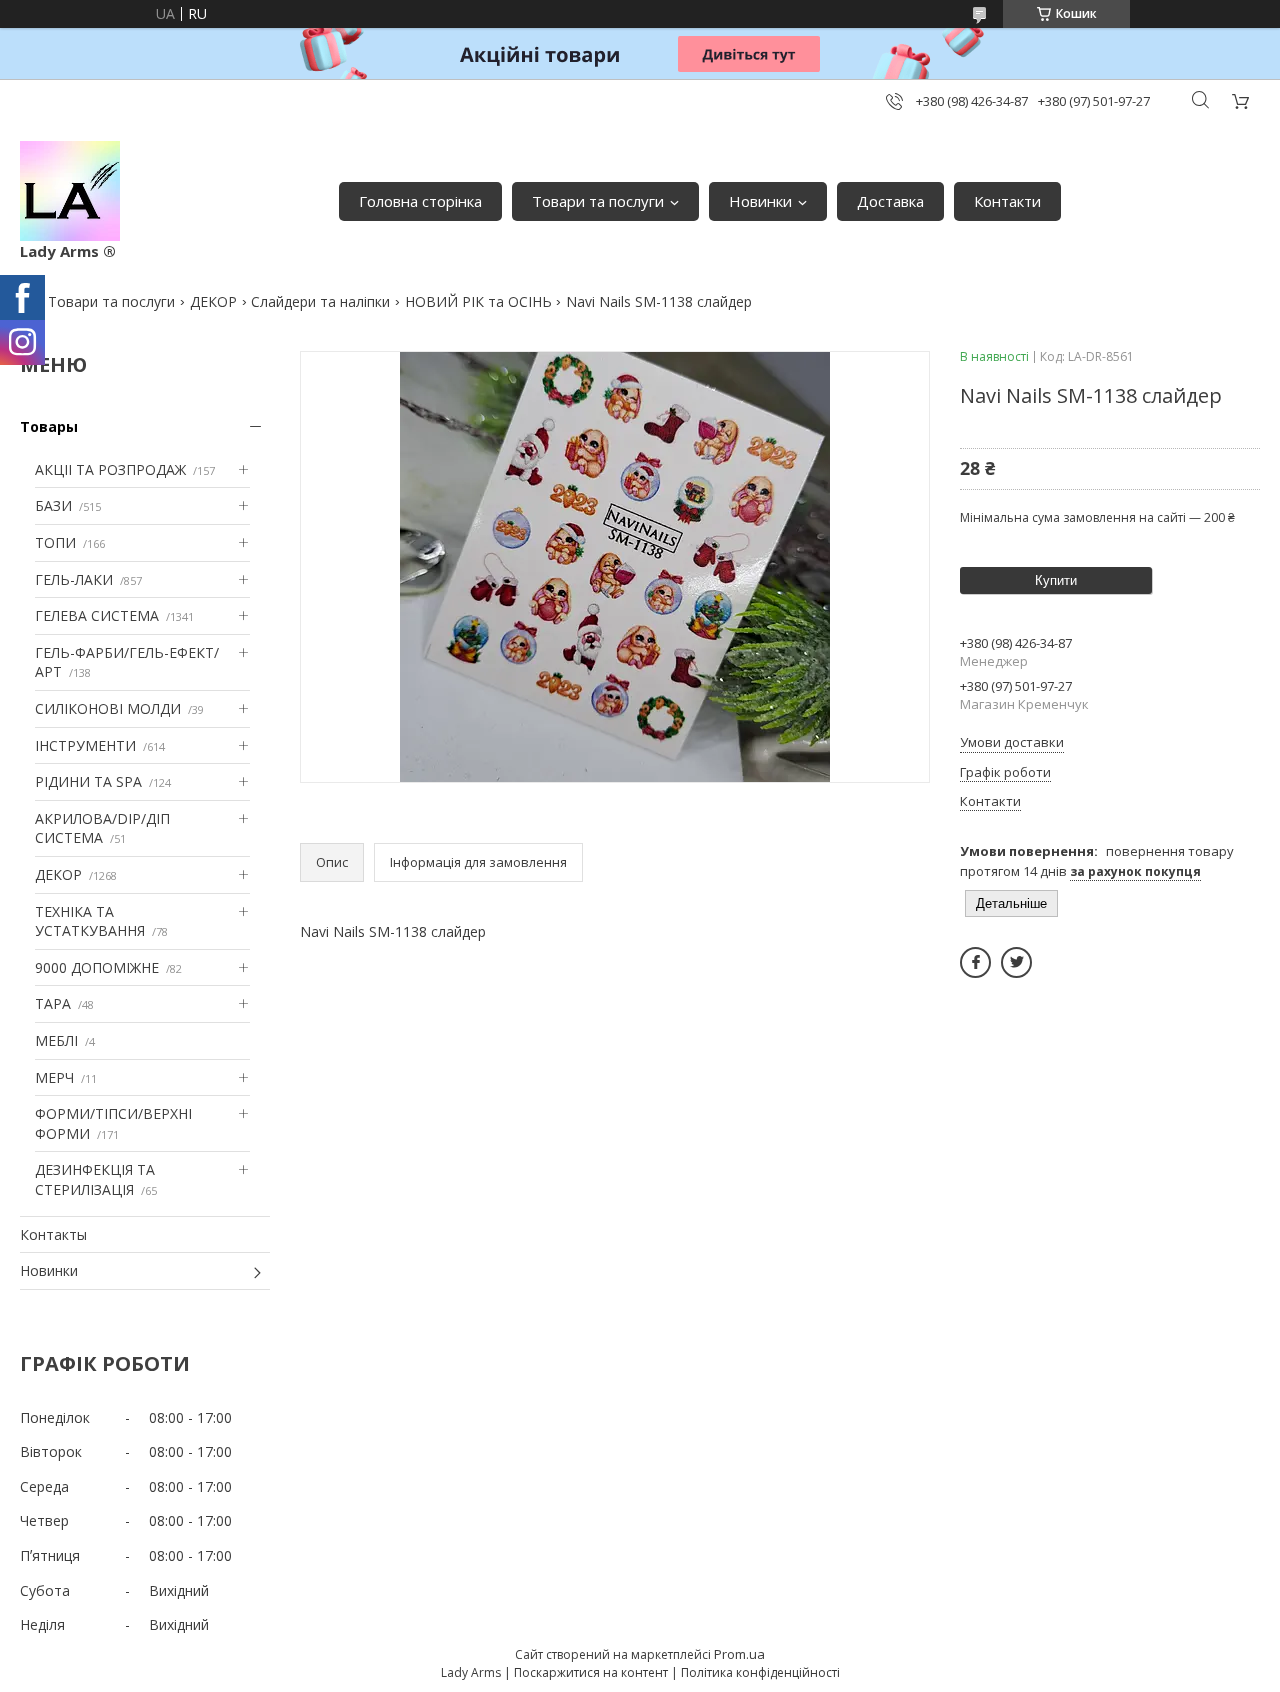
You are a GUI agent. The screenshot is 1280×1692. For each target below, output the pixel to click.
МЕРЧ (54, 1077)
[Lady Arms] (70, 191)
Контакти (1007, 201)
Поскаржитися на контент (591, 1672)
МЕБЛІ (56, 1040)
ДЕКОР (213, 301)
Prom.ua (739, 1654)
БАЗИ (53, 505)
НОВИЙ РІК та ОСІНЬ (478, 301)
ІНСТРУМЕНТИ (85, 745)
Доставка (890, 201)
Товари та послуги (598, 201)
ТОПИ (55, 542)
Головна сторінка (420, 201)
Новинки (760, 201)
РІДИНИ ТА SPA (88, 781)
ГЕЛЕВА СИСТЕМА (97, 615)
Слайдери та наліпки (320, 301)
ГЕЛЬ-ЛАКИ (74, 579)
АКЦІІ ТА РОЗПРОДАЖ (110, 469)
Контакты (53, 1234)
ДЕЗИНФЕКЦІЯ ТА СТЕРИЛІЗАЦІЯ (95, 1179)
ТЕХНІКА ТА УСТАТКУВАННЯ (90, 921)
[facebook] (975, 962)
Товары (49, 426)
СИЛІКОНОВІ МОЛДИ (108, 708)
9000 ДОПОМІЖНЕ (97, 967)
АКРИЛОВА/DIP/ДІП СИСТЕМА (102, 828)
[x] (1016, 962)
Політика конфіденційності (760, 1672)
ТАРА (53, 1003)
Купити (1056, 580)
